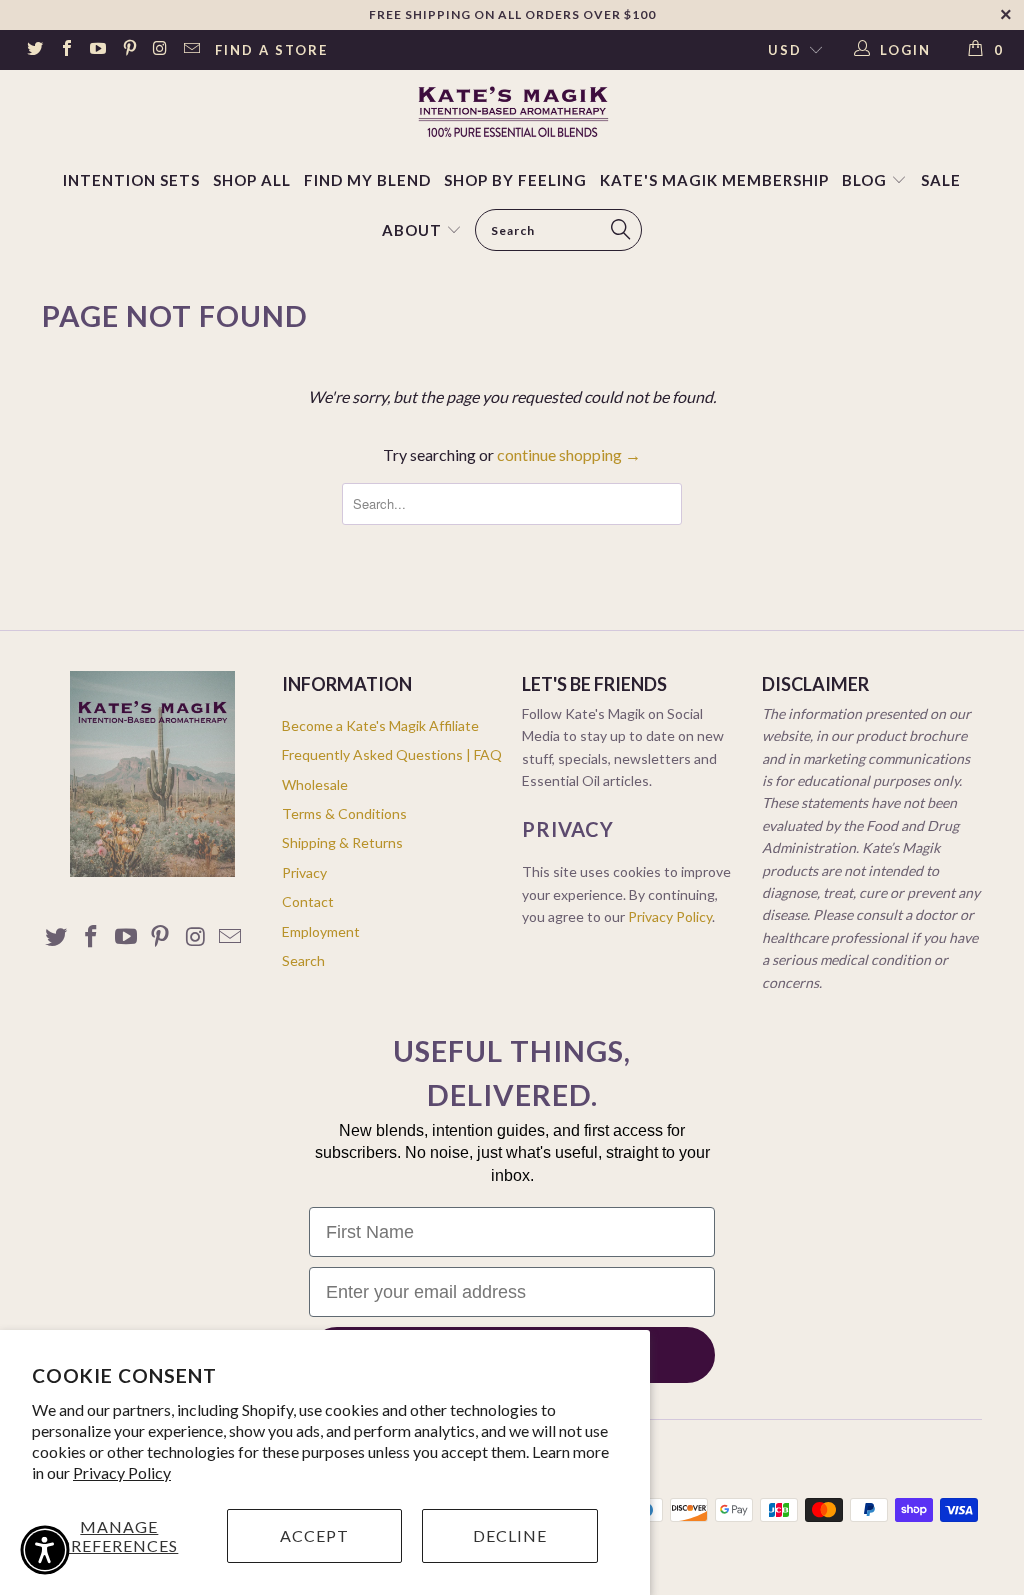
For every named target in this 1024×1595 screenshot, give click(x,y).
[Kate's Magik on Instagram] (160, 50)
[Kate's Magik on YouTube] (97, 50)
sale (941, 180)
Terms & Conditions (344, 813)
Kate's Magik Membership (714, 180)
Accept (314, 1535)
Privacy (304, 872)
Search (303, 960)
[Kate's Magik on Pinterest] (128, 50)
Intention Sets (131, 180)
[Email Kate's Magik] (191, 50)
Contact (308, 901)
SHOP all (252, 180)
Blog (866, 180)
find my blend (367, 180)
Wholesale (315, 784)
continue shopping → (569, 454)
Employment (321, 931)
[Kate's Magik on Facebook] (65, 50)
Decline (510, 1535)
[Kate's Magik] (512, 111)
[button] (45, 1550)
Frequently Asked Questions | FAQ (392, 754)
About (412, 230)
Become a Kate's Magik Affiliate (380, 725)
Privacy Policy (122, 1472)
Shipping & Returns (342, 842)
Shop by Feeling (515, 180)
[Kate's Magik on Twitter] (34, 50)
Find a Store (271, 50)
